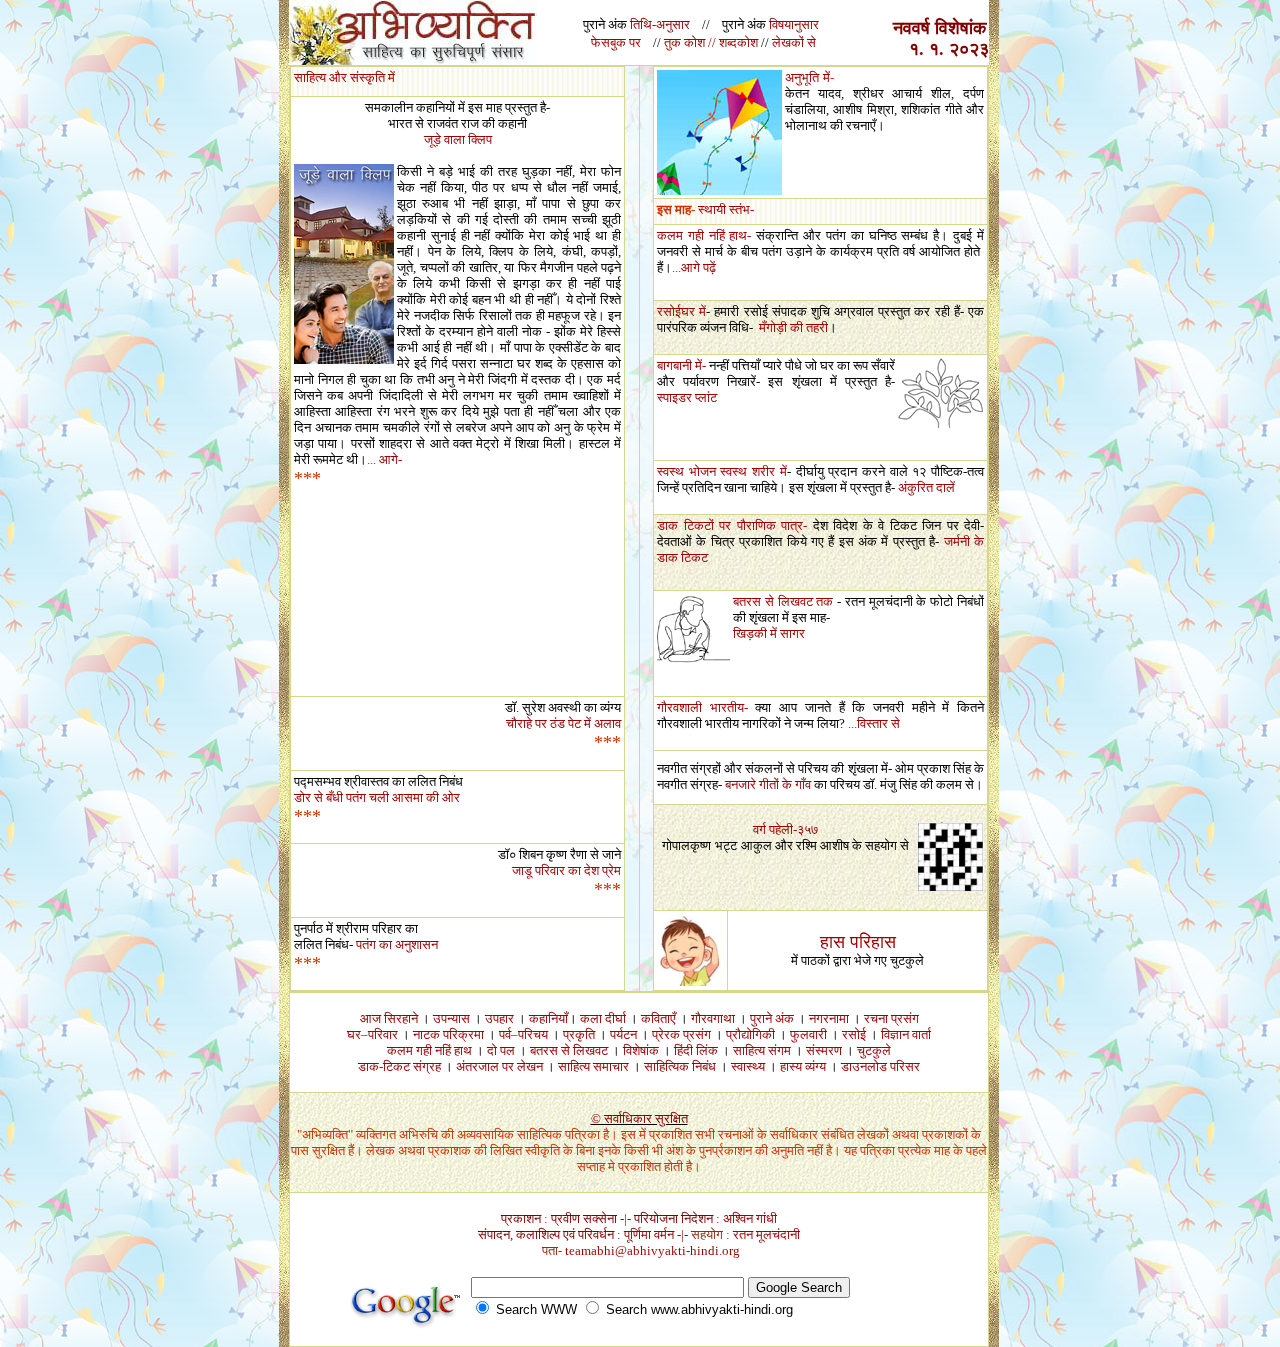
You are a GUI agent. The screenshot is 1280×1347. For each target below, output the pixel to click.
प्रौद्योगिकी (750, 1034)
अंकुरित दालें (926, 487)
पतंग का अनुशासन (397, 944)
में (826, 77)
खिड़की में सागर (769, 633)
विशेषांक (641, 1050)
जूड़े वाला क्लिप (458, 139)
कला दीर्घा (603, 1018)
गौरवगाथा (713, 1018)
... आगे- (384, 459)
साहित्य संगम (762, 1050)
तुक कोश (684, 42)
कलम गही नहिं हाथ (429, 1050)
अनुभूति (802, 77)
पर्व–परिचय (523, 1034)
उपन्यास (451, 1018)
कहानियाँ (548, 1018)
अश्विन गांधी (750, 1218)
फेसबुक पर (616, 42)
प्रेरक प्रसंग (681, 1034)
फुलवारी (808, 1034)
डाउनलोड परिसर (880, 1066)
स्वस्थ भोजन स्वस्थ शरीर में (722, 471)
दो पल (501, 1050)
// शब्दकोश (734, 42)
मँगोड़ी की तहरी (793, 327)
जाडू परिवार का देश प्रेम (566, 870)
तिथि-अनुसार (660, 24)
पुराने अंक (772, 1018)
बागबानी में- (681, 365)
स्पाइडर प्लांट (687, 397)
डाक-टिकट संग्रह (399, 1066)
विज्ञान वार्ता (906, 1034)
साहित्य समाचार (593, 1066)
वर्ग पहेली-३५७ (785, 829)
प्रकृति (579, 1034)
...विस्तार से (875, 723)
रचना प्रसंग (891, 1018)
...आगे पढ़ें (694, 267)
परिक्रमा (463, 1034)
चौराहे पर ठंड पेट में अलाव (563, 723)
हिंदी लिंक (696, 1050)
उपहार (499, 1018)
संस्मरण (824, 1050)
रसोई (854, 1034)
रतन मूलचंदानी (766, 1234)
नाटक (426, 1034)
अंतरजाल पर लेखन (501, 1066)
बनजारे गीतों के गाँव (769, 784)
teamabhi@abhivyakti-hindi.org (652, 1250)
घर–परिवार (372, 1034)
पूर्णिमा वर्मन (649, 1234)
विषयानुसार (794, 24)
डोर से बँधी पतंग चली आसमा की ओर (377, 797)
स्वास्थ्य (748, 1066)
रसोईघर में (681, 311)
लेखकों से (794, 42)
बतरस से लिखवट (569, 1050)
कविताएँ (658, 1018)
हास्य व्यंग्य (803, 1066)
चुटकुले (874, 1050)
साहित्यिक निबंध (680, 1066)
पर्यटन (623, 1034)
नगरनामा (829, 1018)
